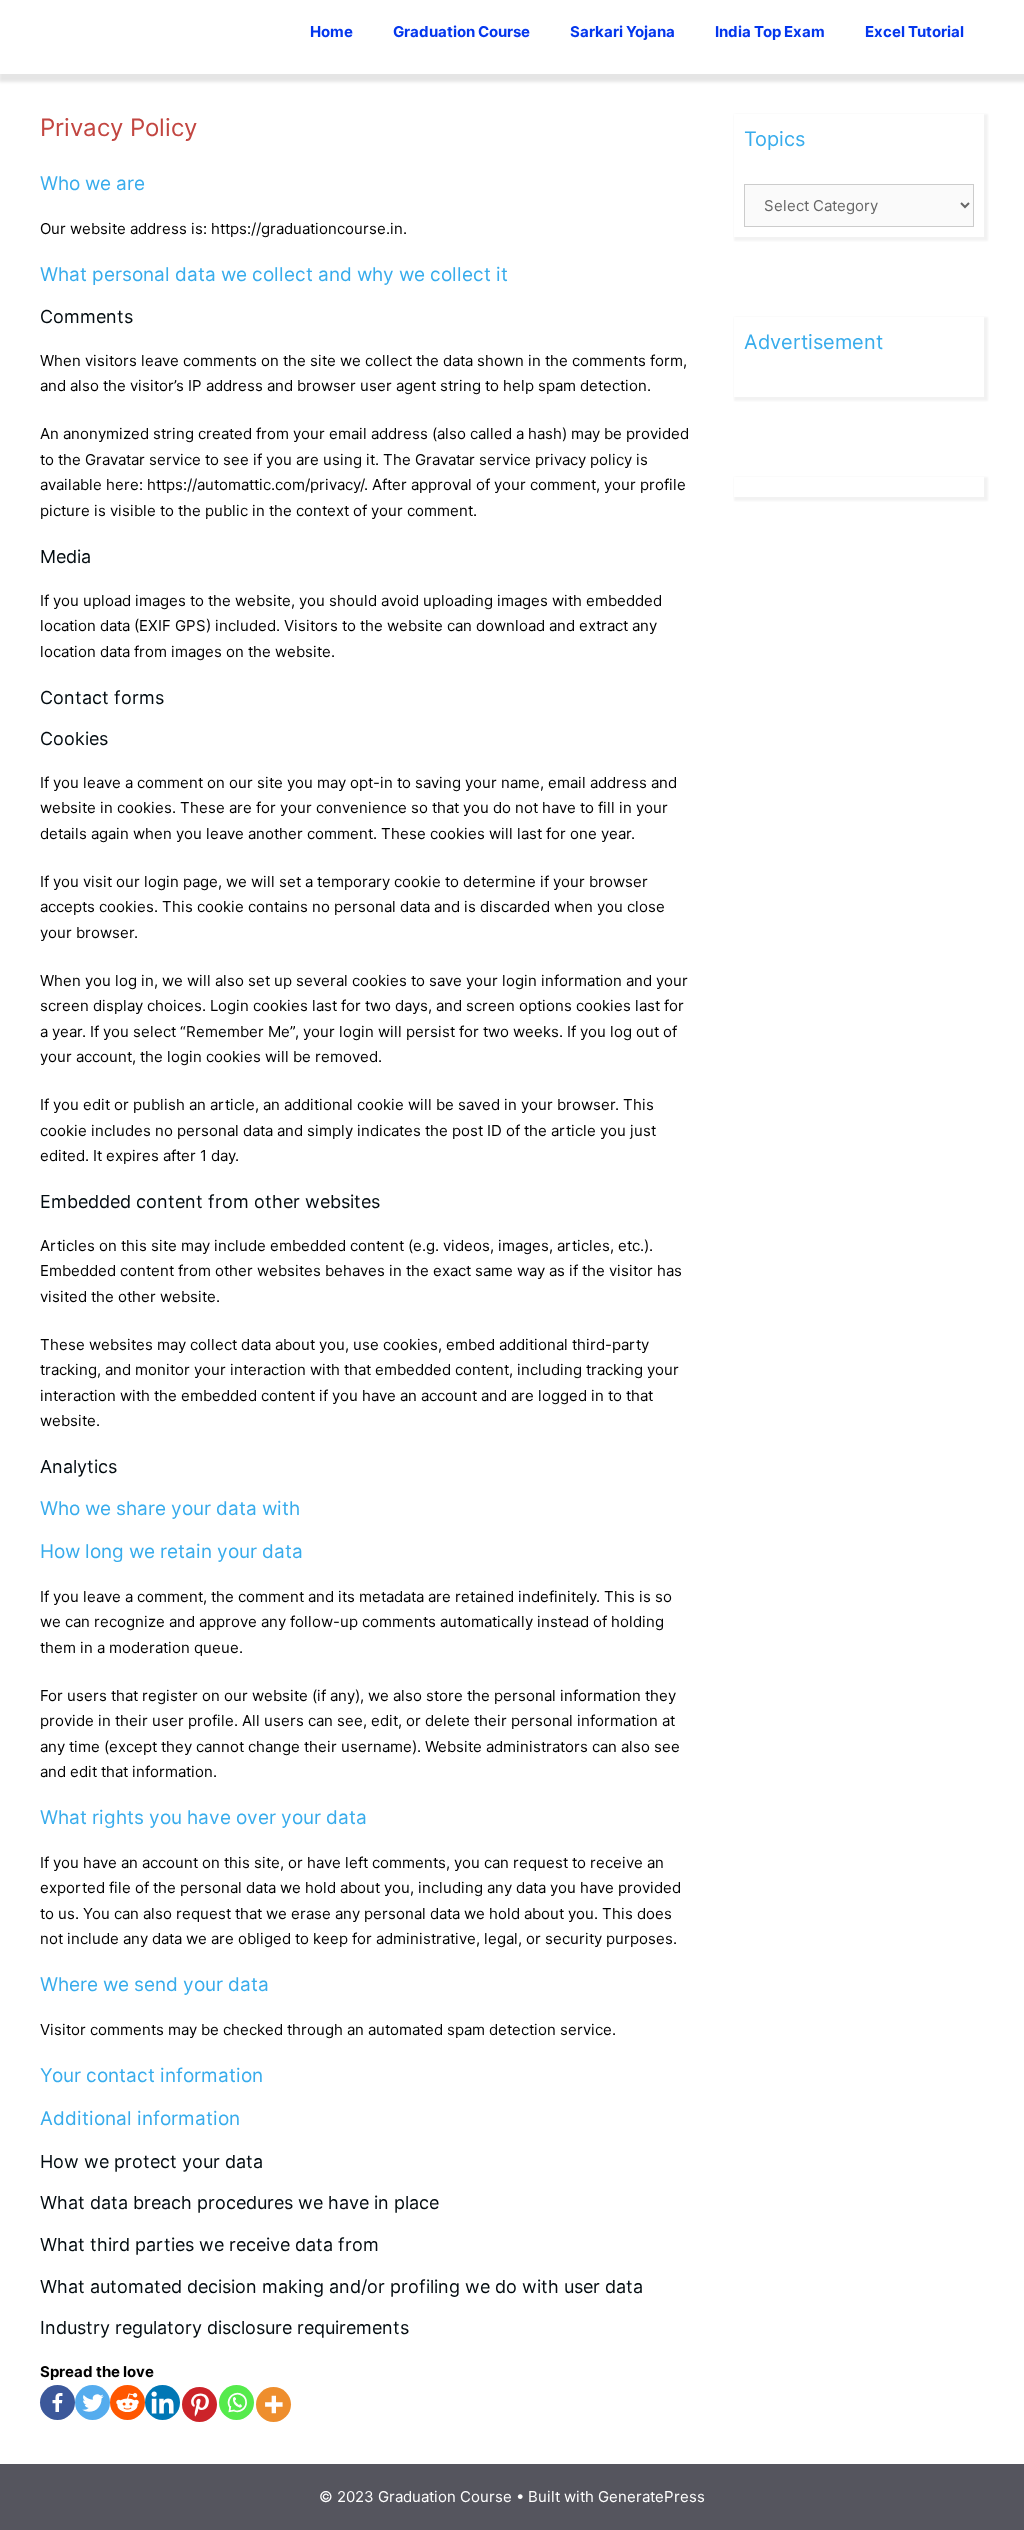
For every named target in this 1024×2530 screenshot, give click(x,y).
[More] (273, 2404)
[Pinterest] (199, 2404)
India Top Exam (770, 31)
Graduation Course (461, 31)
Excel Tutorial (914, 31)
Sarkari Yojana (622, 31)
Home (331, 31)
